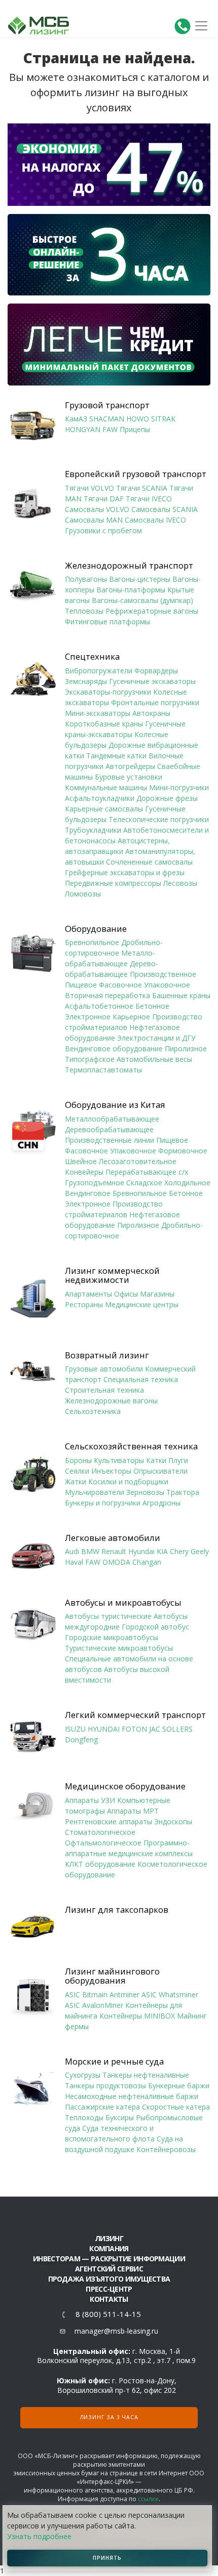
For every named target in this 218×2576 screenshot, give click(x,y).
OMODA (116, 1562)
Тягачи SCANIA (142, 488)
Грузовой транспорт (107, 405)
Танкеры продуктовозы (105, 2086)
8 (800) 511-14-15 (108, 2314)
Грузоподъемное (95, 1183)
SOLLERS (177, 1729)
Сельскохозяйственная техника (131, 1446)
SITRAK (163, 419)
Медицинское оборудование (125, 1786)
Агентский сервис (109, 2269)
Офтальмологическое (103, 1843)
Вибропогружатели (99, 671)
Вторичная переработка (107, 995)
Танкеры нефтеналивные (146, 2075)
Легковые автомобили (113, 1538)
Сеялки (77, 1471)
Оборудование (96, 929)
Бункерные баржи (179, 2086)
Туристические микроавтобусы (119, 1648)
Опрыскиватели (160, 1471)
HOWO (138, 419)
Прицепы (135, 429)
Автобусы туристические (108, 1616)
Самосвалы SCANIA (165, 509)
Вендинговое (88, 1193)
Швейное (81, 1161)
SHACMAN (107, 419)
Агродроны (161, 1503)
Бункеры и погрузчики (103, 1503)
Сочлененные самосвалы (149, 862)
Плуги (178, 1460)
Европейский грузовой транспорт (136, 474)
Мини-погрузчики (179, 787)
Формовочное (183, 1151)
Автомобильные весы (154, 1059)
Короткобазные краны (104, 724)
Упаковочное (167, 985)
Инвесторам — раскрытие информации (109, 2259)
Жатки (76, 1482)
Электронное (88, 1017)
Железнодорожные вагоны (111, 1401)
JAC (155, 1729)
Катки (156, 1460)
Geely (200, 1551)
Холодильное (187, 1183)
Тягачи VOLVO (89, 488)
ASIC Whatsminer (170, 1994)
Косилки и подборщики (128, 1482)
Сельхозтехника (93, 1411)
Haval (74, 1562)
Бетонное (152, 1006)
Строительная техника (104, 1390)
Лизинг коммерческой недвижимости (112, 1276)
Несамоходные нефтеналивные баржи (132, 2096)
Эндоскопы (173, 1821)
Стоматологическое (100, 1832)
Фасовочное (120, 985)
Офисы (126, 1294)
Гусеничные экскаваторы (152, 681)
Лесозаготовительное (138, 1161)
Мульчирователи (95, 1492)
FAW (110, 429)
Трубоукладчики (93, 830)
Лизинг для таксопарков (117, 1910)
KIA (162, 1551)
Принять (107, 2558)
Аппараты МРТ (133, 1811)
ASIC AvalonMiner (94, 2005)
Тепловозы (84, 611)
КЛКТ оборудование (100, 1864)
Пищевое (81, 985)
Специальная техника (141, 1379)
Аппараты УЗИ (90, 1800)
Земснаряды (86, 681)
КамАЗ (76, 419)
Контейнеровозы (166, 2149)
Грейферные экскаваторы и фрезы (125, 872)
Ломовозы (83, 894)
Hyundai (141, 1551)
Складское (144, 1183)
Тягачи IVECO (149, 499)
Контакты (109, 2299)
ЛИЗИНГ (109, 2238)
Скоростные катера (176, 2107)
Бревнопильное (92, 942)
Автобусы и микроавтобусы (123, 1603)
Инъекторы (111, 1471)
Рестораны (84, 1304)
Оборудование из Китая (115, 1105)
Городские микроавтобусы (112, 1637)
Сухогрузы (83, 2075)
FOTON (134, 1729)
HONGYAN (83, 429)
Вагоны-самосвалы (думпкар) (142, 600)
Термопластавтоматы (103, 1070)
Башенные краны (181, 995)
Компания (109, 2248)
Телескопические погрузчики (159, 819)
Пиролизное (186, 1048)
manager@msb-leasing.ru (116, 2331)
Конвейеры (84, 1172)
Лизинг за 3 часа (109, 2417)
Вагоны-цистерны (140, 579)
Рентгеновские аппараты (108, 1821)
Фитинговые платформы (107, 621)
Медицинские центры (142, 1304)
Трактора (183, 1492)
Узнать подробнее (39, 2536)
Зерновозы (145, 1492)
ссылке (148, 2499)
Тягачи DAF (104, 499)
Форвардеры (156, 671)
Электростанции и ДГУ (156, 1038)
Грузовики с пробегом (103, 530)
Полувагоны (86, 579)
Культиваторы (119, 1460)
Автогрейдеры (130, 766)
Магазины (157, 1294)
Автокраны (151, 713)
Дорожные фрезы (167, 798)
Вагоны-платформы (131, 590)
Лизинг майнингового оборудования (112, 1976)
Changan (147, 1562)
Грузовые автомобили (104, 1369)
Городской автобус (155, 1627)
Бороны (78, 1460)
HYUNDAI (104, 1729)
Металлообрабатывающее (112, 1119)
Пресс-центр (109, 2289)
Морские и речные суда (114, 2062)
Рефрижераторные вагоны (152, 611)
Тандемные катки (116, 756)
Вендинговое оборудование (114, 1048)
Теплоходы (84, 2117)
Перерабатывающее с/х (147, 1172)
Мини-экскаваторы (98, 713)
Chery (179, 1551)
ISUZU (75, 1729)
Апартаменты (88, 1294)
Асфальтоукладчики (100, 798)
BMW (90, 1551)
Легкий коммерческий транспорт (135, 1715)
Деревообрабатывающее (109, 1129)
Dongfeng (81, 1740)
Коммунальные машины (106, 787)
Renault (114, 1551)
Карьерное (131, 1017)
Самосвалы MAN (94, 520)
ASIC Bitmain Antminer (102, 1994)
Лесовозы (180, 883)
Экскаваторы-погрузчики (108, 692)
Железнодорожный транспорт (129, 566)
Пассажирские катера (102, 2107)
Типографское (90, 1059)
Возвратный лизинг (107, 1355)
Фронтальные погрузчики (155, 702)
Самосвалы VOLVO (97, 509)
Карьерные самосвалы (104, 809)
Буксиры (120, 2117)
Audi (72, 1551)
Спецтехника (92, 657)
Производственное (163, 974)
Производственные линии (110, 1140)
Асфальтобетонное (99, 1006)
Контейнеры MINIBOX (137, 2016)
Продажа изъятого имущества (109, 2279)
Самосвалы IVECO (155, 520)
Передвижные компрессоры (113, 883)
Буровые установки (129, 777)
